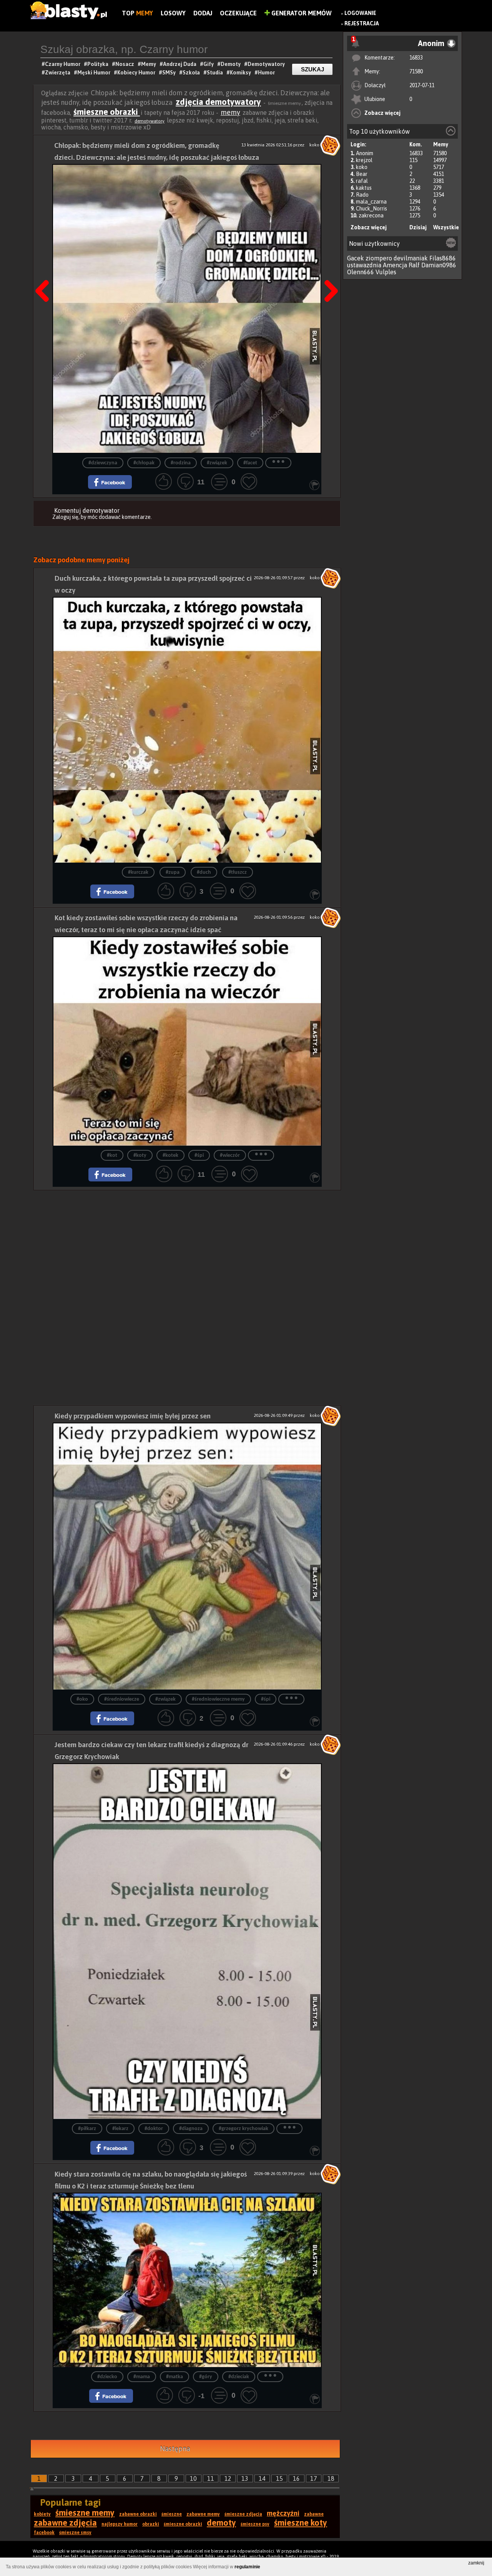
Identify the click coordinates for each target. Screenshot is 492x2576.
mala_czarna (371, 202)
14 (262, 2478)
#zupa (173, 872)
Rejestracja (362, 23)
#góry (206, 2377)
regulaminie (247, 2567)
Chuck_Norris (371, 209)
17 (314, 2478)
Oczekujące (238, 13)
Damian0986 (439, 265)
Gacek (356, 258)
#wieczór (230, 1155)
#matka (175, 2377)
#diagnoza (191, 2129)
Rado (362, 195)
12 (228, 2478)
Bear (362, 174)
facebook (44, 2533)
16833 (416, 58)
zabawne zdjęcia (65, 2523)
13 (245, 2478)
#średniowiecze (122, 1699)
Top (137, 13)
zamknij (476, 2563)
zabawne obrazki (138, 2514)
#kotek (170, 1155)
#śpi (199, 1155)
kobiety (42, 2514)
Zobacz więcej (382, 113)
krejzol (364, 160)
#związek (217, 463)
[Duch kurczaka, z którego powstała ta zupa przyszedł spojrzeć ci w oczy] (187, 730)
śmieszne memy (85, 2513)
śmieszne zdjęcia (243, 2514)
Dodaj (203, 13)
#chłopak (144, 463)
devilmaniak (411, 258)
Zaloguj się (65, 517)
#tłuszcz (238, 872)
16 (296, 2478)
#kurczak (138, 872)
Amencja (395, 265)
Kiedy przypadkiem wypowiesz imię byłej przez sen (133, 1416)
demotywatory (150, 121)
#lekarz (120, 2129)
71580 (416, 71)
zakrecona (371, 215)
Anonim (365, 153)
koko (362, 167)
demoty (221, 2523)
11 (211, 2478)
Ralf (414, 265)
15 (279, 2478)
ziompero (379, 258)
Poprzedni (45, 272)
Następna (329, 272)
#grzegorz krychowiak (244, 2129)
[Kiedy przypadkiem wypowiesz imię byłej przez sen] (187, 1556)
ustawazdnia (364, 265)
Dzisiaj (418, 227)
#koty (140, 1155)
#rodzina (181, 463)
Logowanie (360, 13)
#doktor (154, 2129)
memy (230, 112)
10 (193, 2478)
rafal (362, 181)
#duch (204, 872)
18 (331, 2478)
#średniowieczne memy (218, 1699)
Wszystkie (446, 227)
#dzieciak (239, 2377)
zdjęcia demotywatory (218, 102)
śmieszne (172, 2514)
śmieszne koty (301, 2523)
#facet (250, 463)
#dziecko (107, 2377)
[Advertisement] (187, 1244)
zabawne (314, 2514)
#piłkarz (87, 2129)
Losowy (173, 13)
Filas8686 (443, 258)
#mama (142, 2377)
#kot (112, 1155)
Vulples (386, 272)
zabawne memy (203, 2514)
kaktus (364, 188)
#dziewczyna (103, 463)
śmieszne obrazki (107, 112)
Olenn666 (361, 272)
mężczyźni (283, 2513)
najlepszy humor (120, 2524)
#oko (82, 1699)
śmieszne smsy (75, 2533)
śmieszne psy (255, 2524)
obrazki (151, 2524)
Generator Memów (301, 13)
